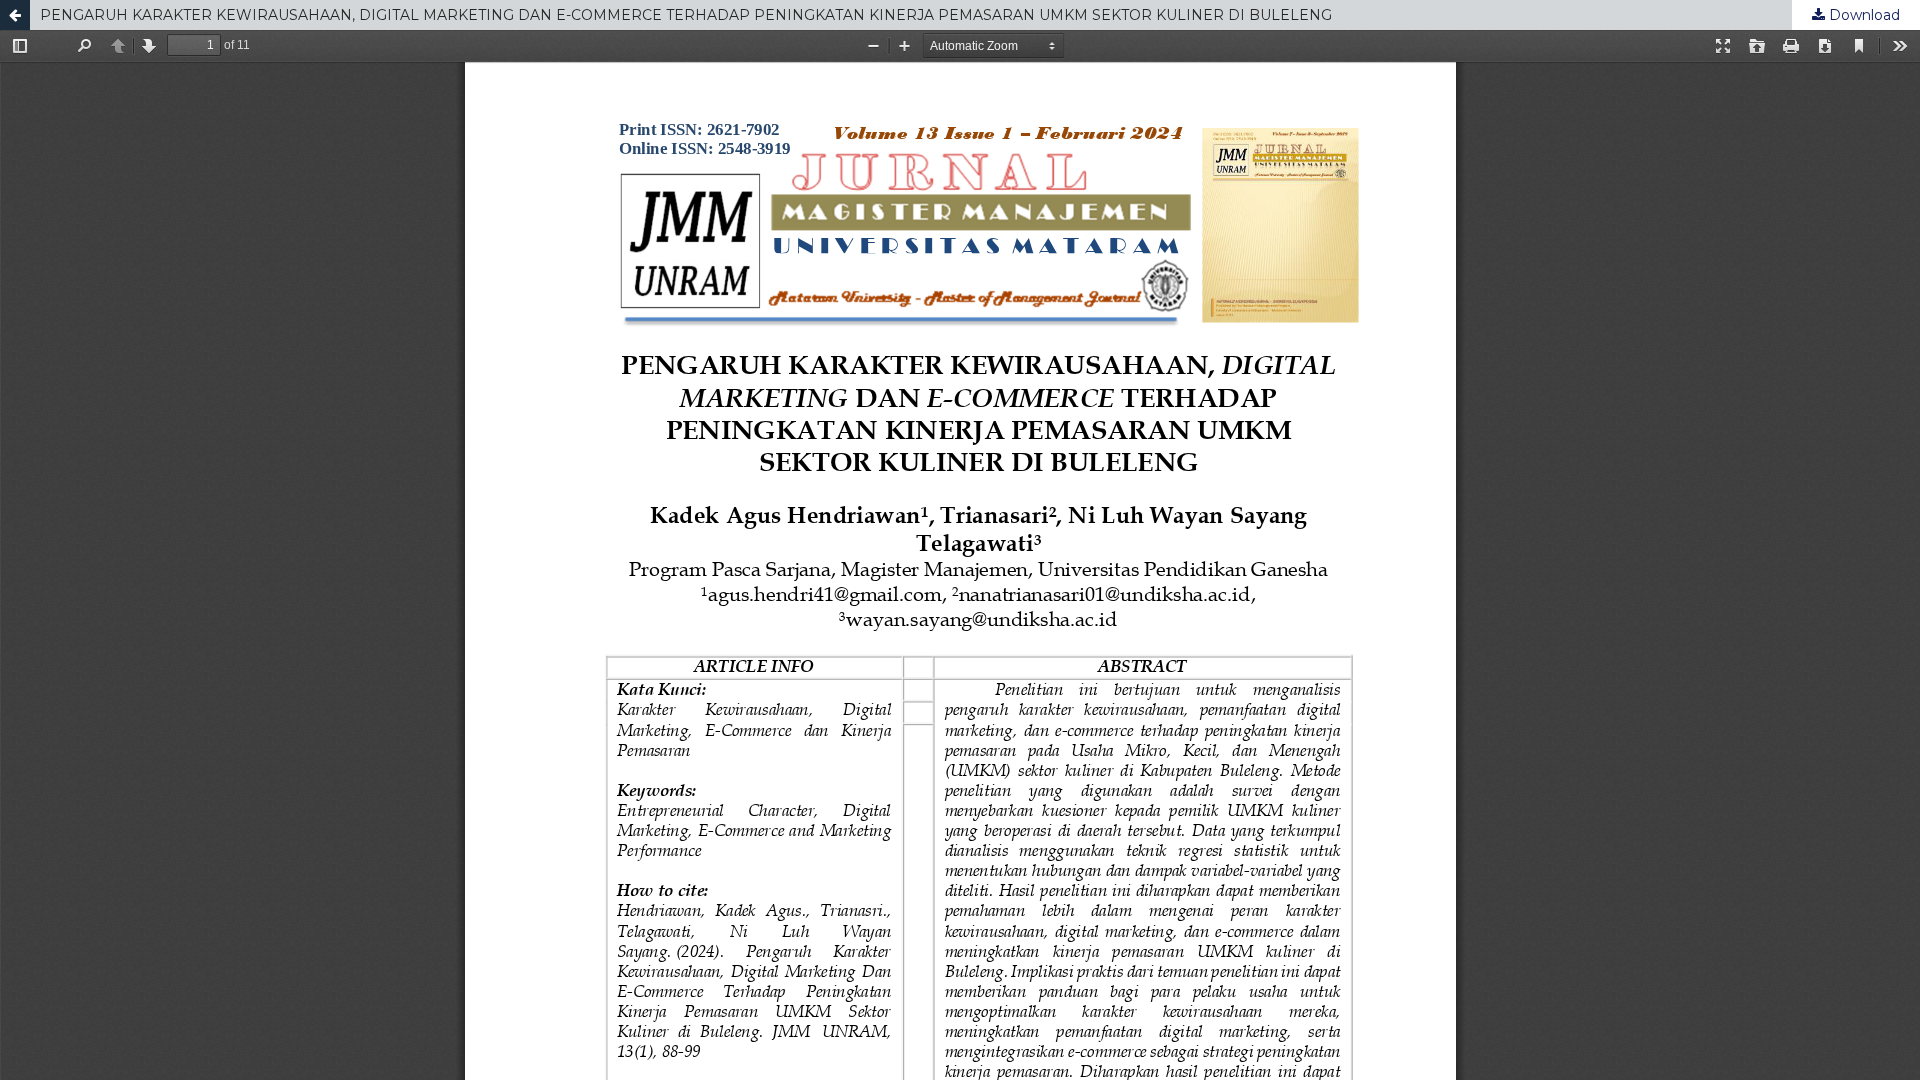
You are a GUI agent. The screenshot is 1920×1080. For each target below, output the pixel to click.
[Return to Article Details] (15, 15)
